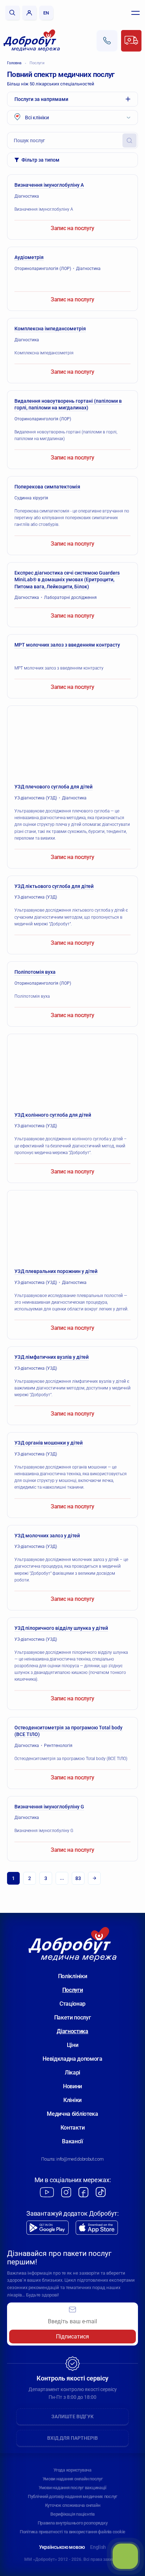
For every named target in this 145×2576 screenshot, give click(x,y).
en (46, 13)
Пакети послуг (73, 2017)
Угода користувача (72, 2470)
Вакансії (72, 2141)
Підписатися (72, 2337)
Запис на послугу (72, 228)
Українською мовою (62, 2547)
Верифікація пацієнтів (72, 2514)
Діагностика (72, 2031)
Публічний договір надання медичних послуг (72, 2496)
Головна (14, 63)
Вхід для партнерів (72, 2438)
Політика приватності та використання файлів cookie (72, 2532)
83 (78, 1878)
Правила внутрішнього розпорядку (73, 2523)
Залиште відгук (72, 2416)
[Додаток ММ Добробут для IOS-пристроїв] (97, 2228)
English (98, 2547)
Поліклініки (72, 1976)
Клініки (72, 2100)
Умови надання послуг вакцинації (72, 2488)
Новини (72, 2086)
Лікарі (72, 2073)
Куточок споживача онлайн (73, 2505)
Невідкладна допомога (72, 2059)
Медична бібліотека (72, 2114)
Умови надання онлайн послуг (73, 2479)
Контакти (72, 2128)
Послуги (37, 63)
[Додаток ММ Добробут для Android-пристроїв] (48, 2228)
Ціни (73, 2045)
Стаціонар (72, 2004)
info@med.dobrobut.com (80, 2159)
